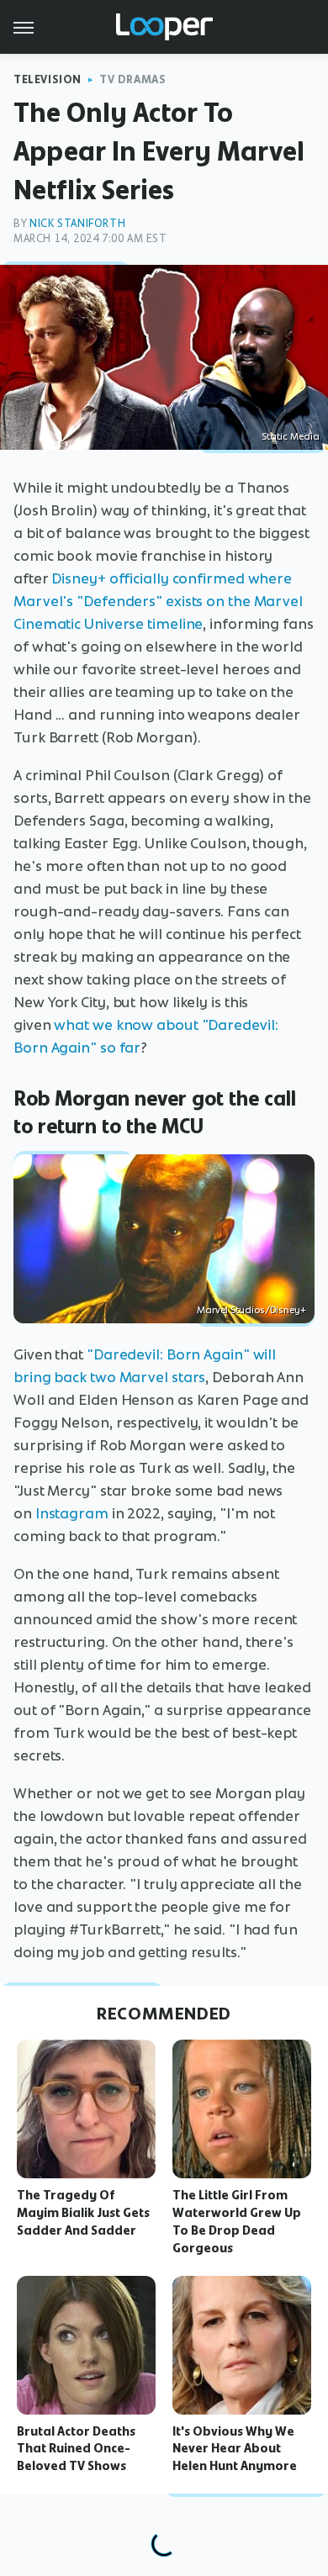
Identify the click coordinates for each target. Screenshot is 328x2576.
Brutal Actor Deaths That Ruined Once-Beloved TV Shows (76, 2449)
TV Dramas (132, 79)
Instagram (72, 1513)
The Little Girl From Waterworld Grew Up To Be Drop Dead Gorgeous (237, 2221)
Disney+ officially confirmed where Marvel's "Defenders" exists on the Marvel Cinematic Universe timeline (158, 601)
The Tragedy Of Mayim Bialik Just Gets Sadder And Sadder (83, 2213)
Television (48, 79)
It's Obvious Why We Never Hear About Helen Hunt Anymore (235, 2449)
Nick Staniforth (77, 223)
